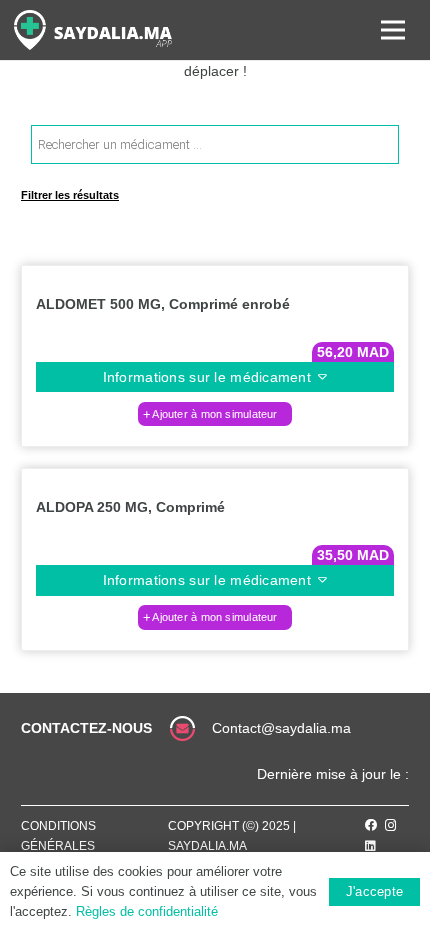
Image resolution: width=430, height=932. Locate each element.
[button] (215, 414)
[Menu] (393, 30)
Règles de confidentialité (147, 911)
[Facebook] (371, 825)
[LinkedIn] (370, 846)
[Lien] (93, 30)
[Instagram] (391, 825)
